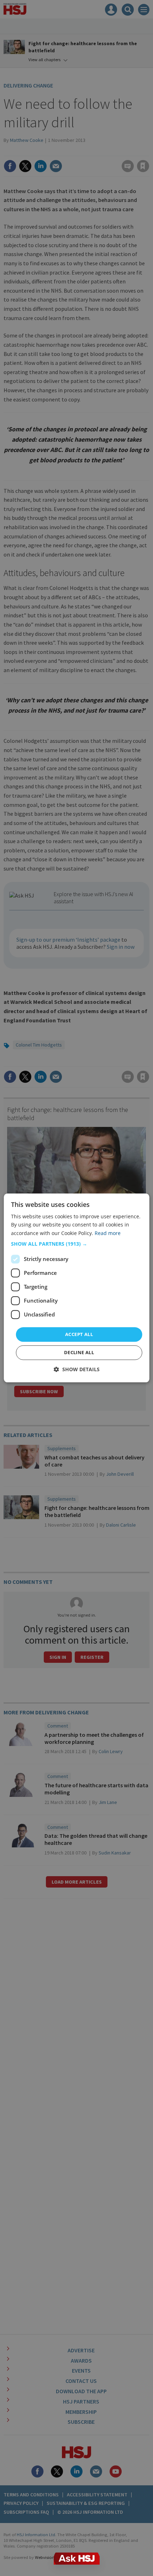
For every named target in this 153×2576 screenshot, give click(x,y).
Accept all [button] (79, 1334)
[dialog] (77, 1288)
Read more (108, 1233)
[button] (77, 1244)
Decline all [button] (79, 1353)
